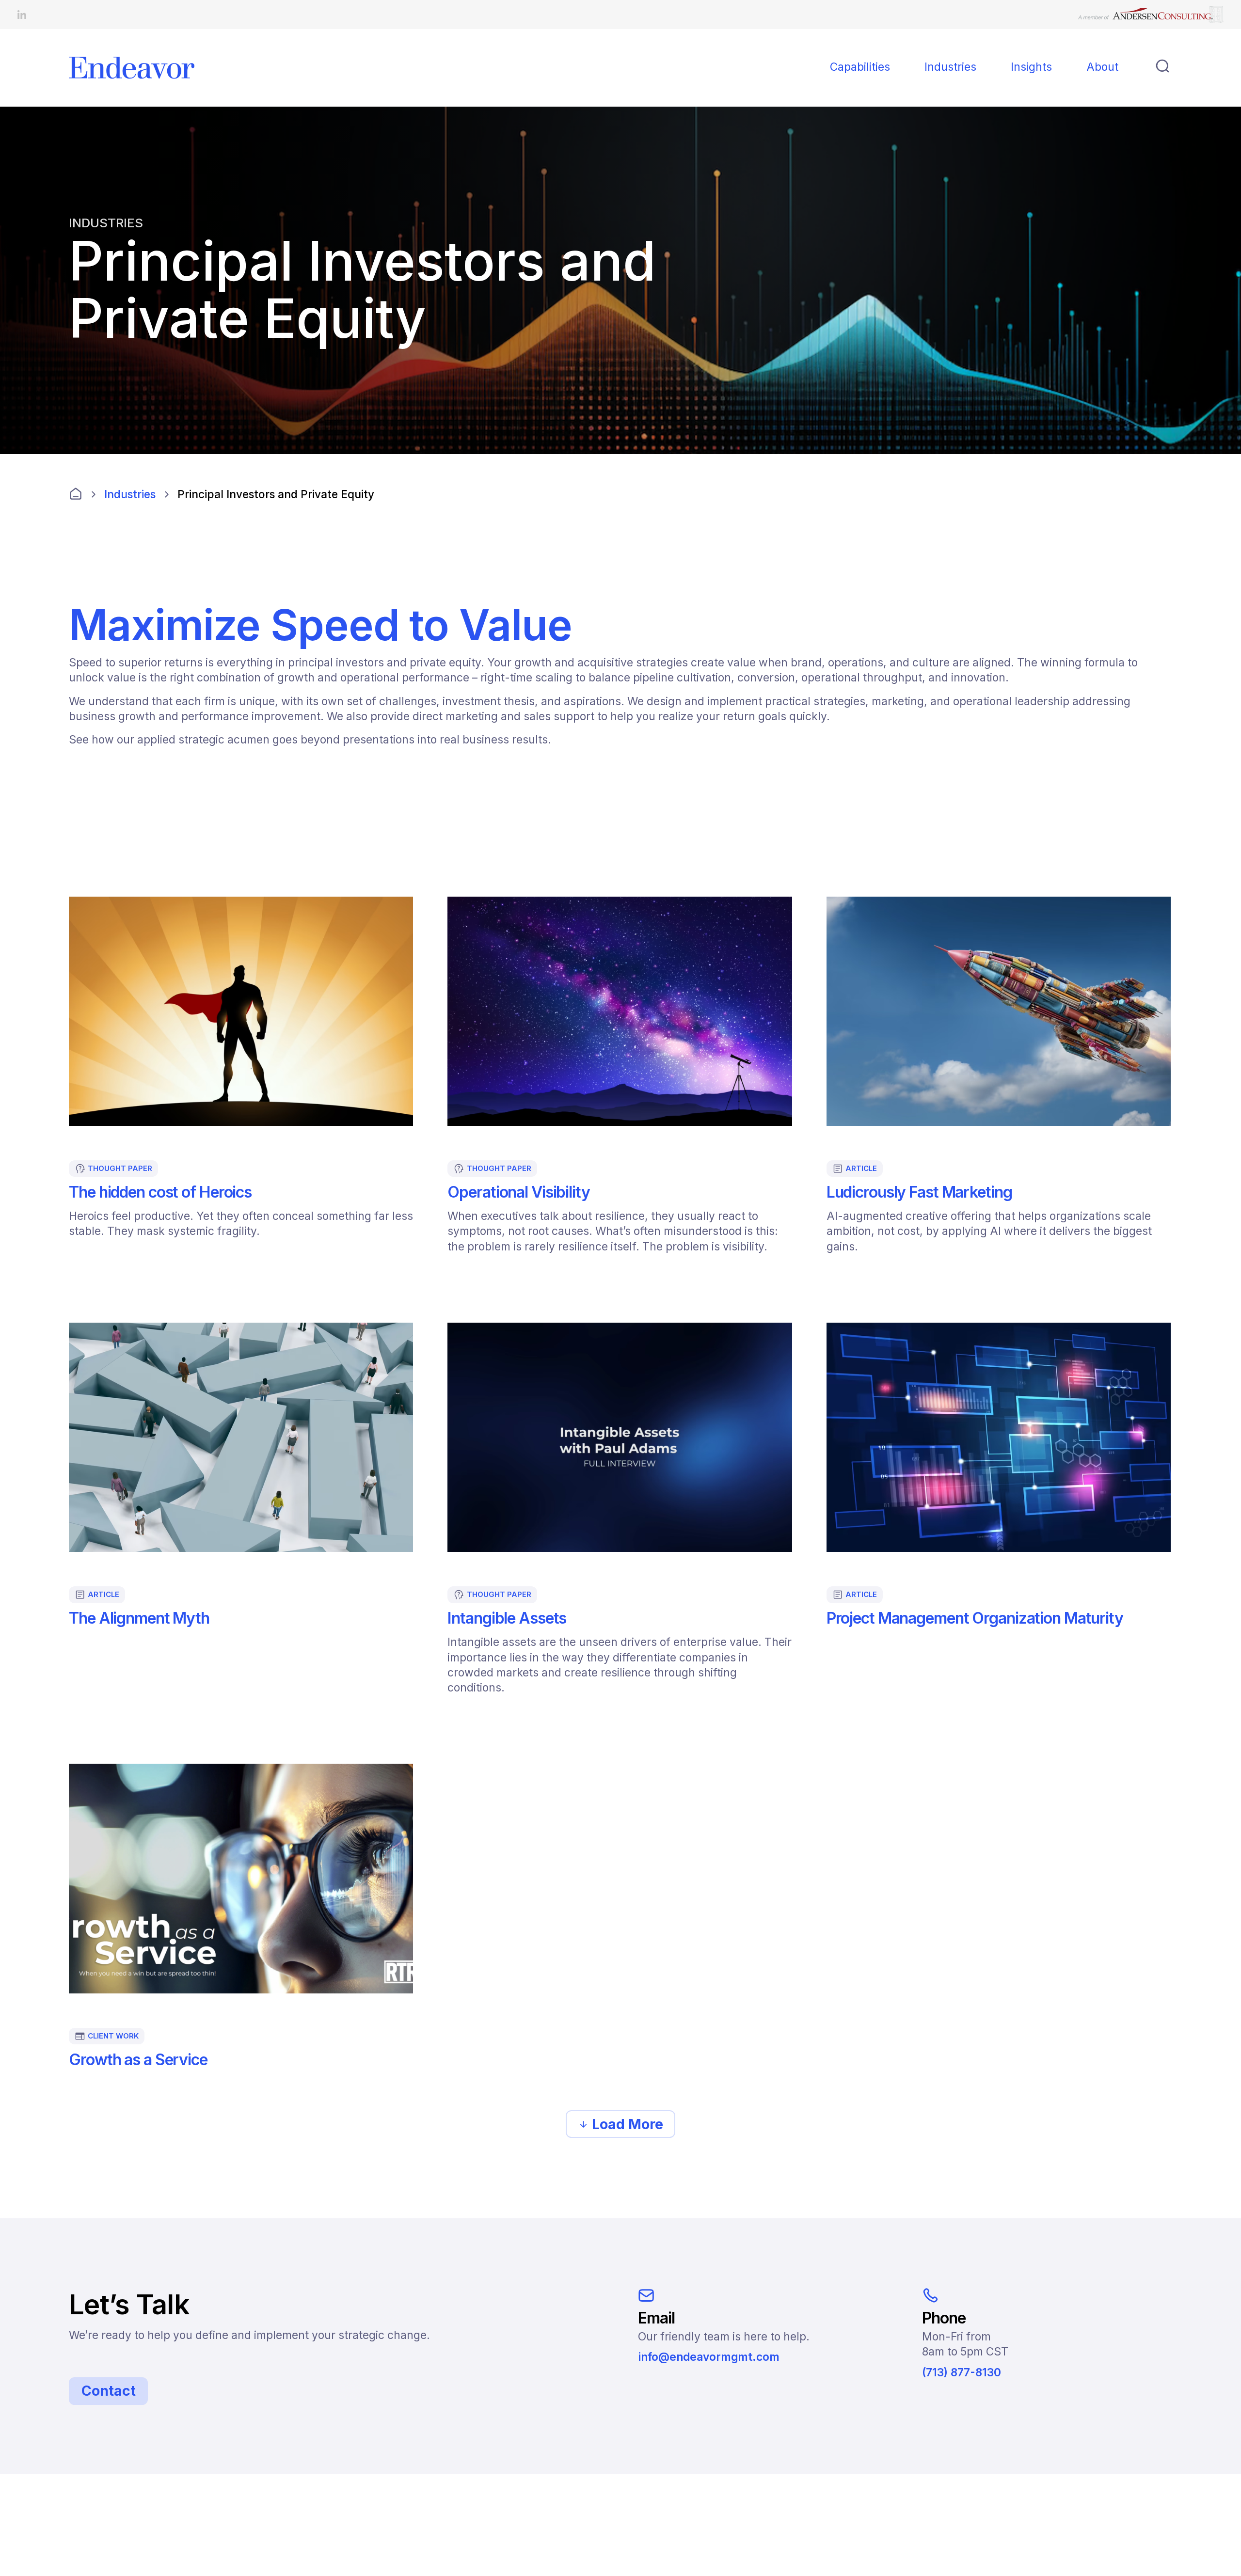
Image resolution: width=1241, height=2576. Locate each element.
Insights (1031, 67)
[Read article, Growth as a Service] (241, 1878)
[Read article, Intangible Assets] (620, 1437)
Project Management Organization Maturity (975, 1618)
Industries (950, 67)
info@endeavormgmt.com (709, 2357)
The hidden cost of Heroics (160, 1192)
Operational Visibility (518, 1192)
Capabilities (860, 67)
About (1102, 67)
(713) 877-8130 (962, 2372)
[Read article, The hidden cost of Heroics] (241, 1011)
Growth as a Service (138, 2060)
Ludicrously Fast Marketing (919, 1192)
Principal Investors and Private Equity (276, 494)
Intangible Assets (507, 1618)
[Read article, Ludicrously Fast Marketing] (999, 1011)
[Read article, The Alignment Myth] (241, 1437)
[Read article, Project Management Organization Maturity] (999, 1437)
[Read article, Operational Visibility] (620, 1011)
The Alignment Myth (139, 1618)
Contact (109, 2391)
